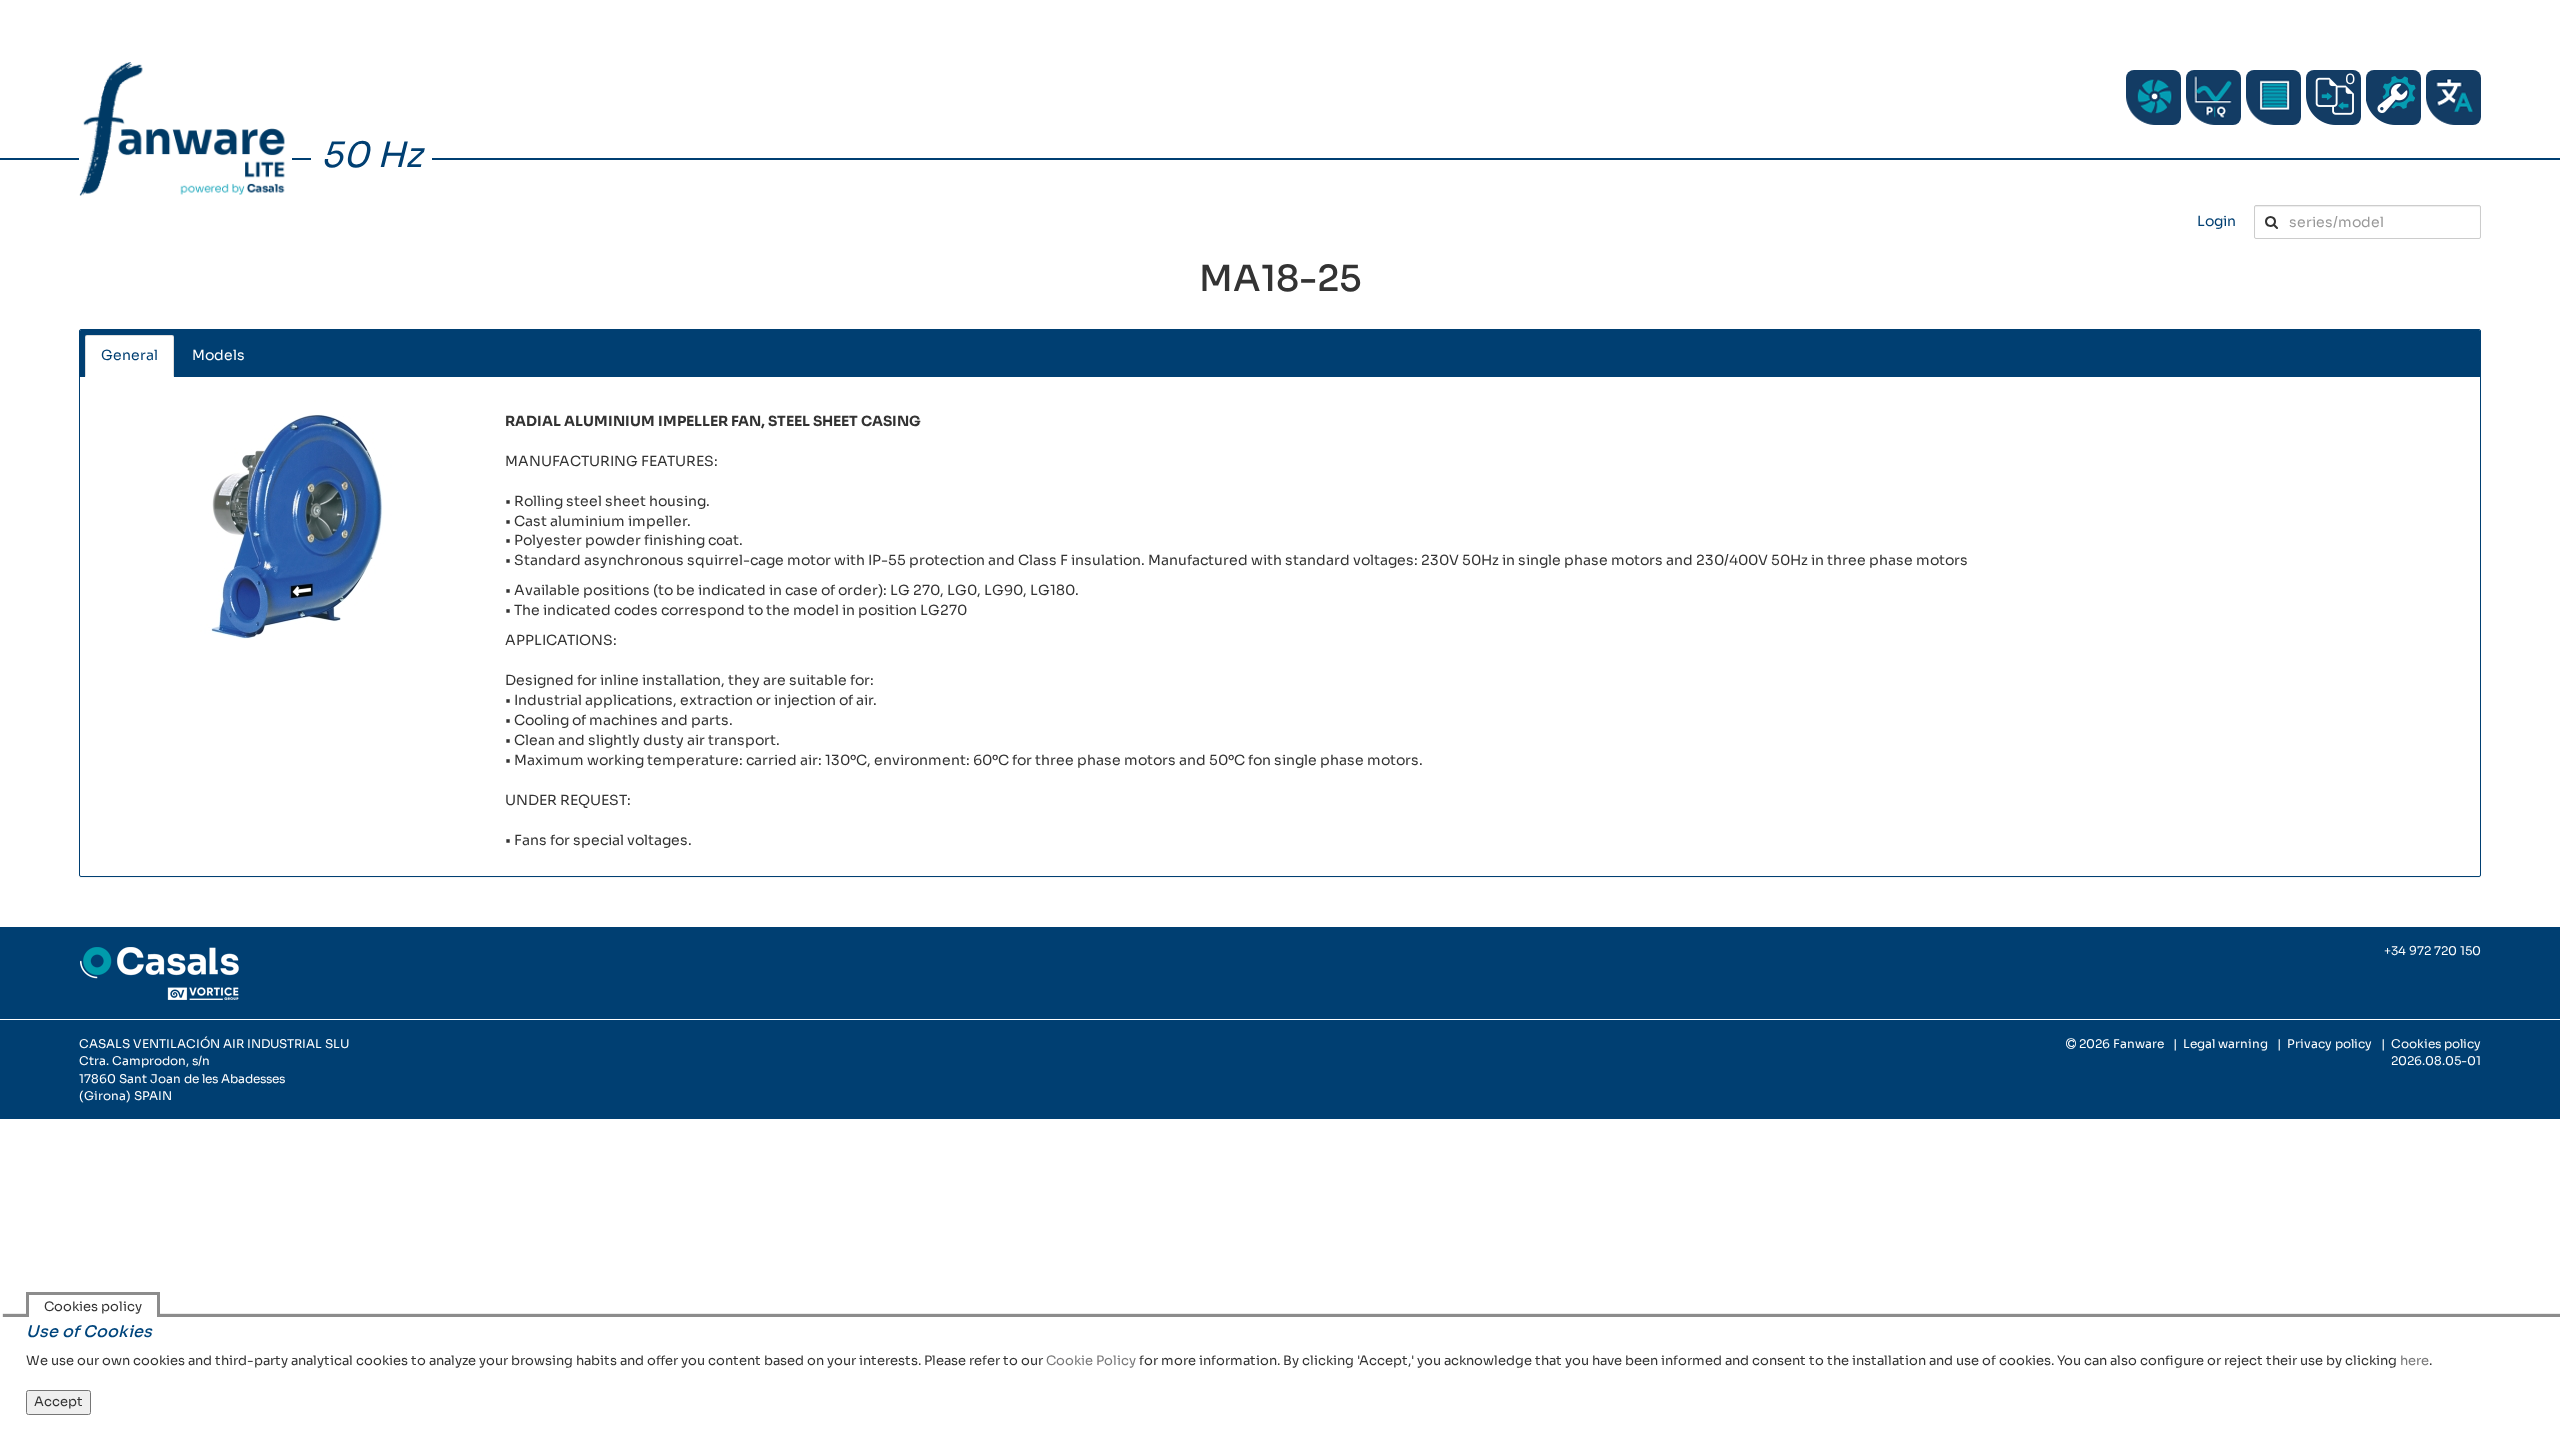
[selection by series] (2153, 97)
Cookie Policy (1091, 1360)
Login (2216, 221)
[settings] (2393, 97)
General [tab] (129, 355)
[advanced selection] (2213, 97)
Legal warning (2225, 1043)
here (2414, 1360)
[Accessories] (2273, 97)
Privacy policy (2329, 1043)
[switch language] (2453, 97)
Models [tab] (218, 355)
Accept (58, 1401)
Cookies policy (2436, 1043)
